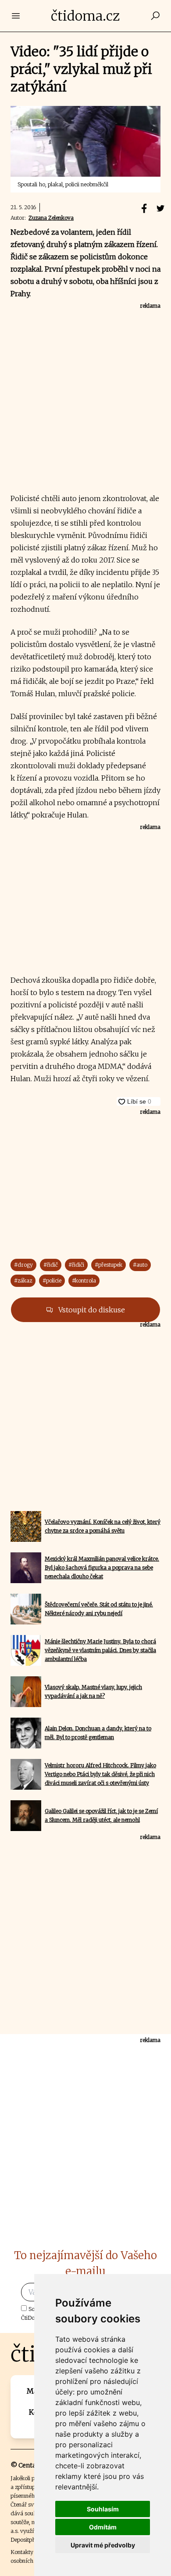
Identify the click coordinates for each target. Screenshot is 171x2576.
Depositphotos (28, 2540)
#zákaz (23, 1281)
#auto (140, 1265)
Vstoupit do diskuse (91, 1310)
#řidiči (76, 1265)
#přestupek (109, 1265)
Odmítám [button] (103, 2527)
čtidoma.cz (85, 16)
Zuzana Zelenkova (51, 218)
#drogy (23, 1265)
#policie (52, 1281)
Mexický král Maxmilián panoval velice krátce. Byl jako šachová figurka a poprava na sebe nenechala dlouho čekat (102, 1568)
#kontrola (84, 1281)
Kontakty (22, 2552)
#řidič (51, 1265)
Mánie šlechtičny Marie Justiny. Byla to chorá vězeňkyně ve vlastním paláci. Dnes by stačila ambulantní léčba (100, 1650)
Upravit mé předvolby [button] (103, 2545)
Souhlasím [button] (103, 2509)
